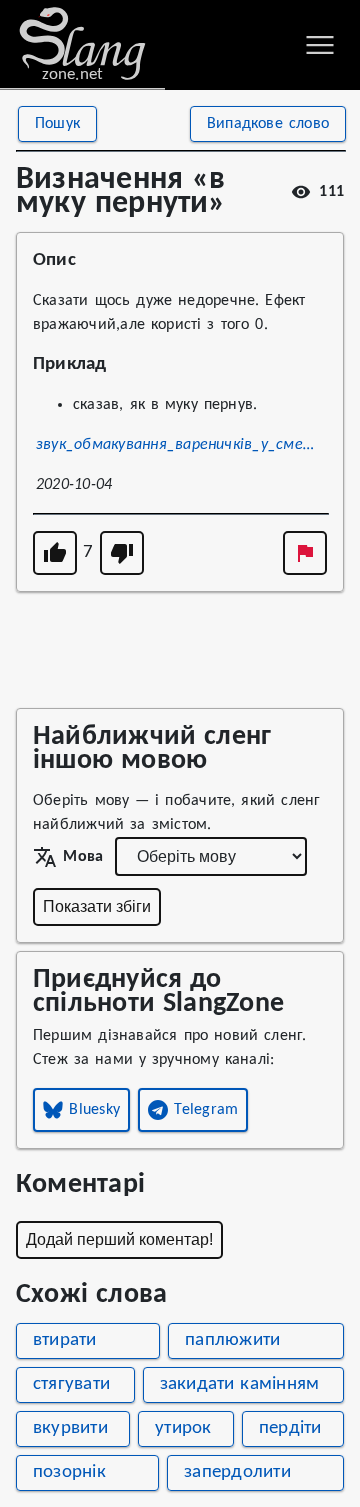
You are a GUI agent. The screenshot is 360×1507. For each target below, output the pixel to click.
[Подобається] (55, 553)
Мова (83, 857)
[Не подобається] (122, 553)
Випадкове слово (268, 124)
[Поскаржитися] (305, 553)
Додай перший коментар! (119, 1239)
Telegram (206, 1110)
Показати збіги (97, 906)
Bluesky (94, 1110)
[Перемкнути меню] (320, 45)
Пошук (57, 124)
